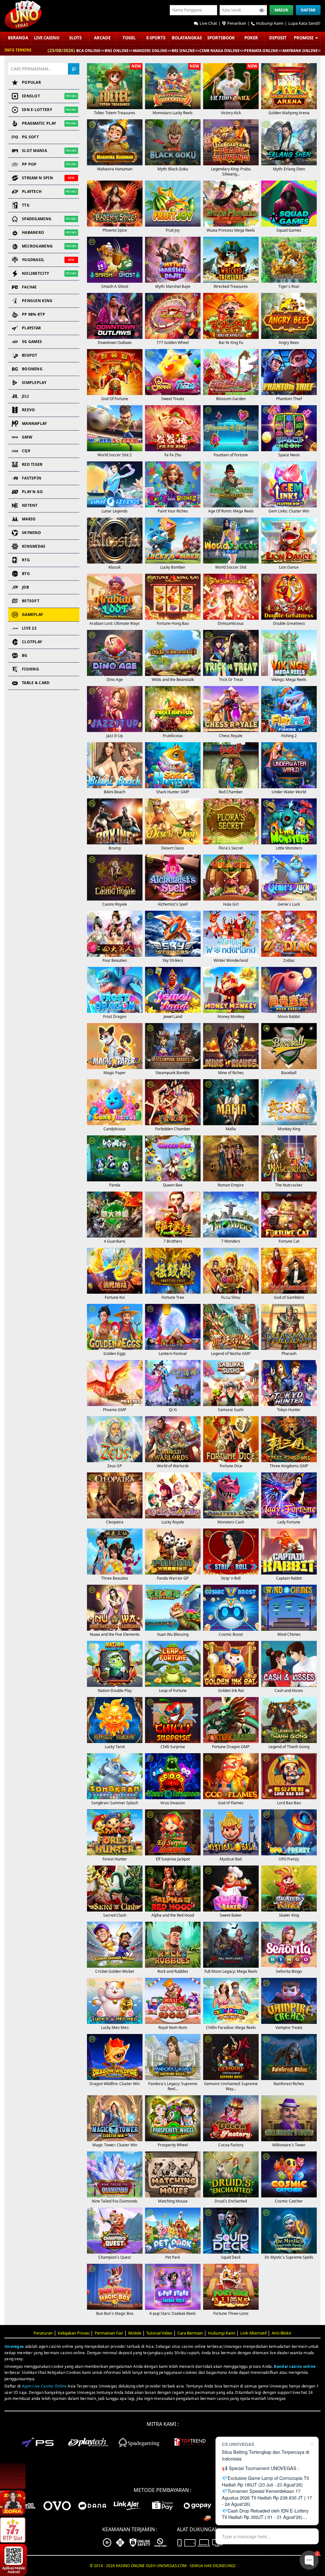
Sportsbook (221, 38)
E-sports (156, 38)
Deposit (278, 38)
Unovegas (14, 2346)
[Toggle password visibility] (262, 10)
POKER (251, 38)
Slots (75, 38)
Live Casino (47, 38)
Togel (129, 38)
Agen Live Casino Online (44, 2386)
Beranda (18, 38)
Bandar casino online (295, 2366)
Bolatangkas (187, 38)
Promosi (304, 38)
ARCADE (102, 38)
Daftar (308, 10)
